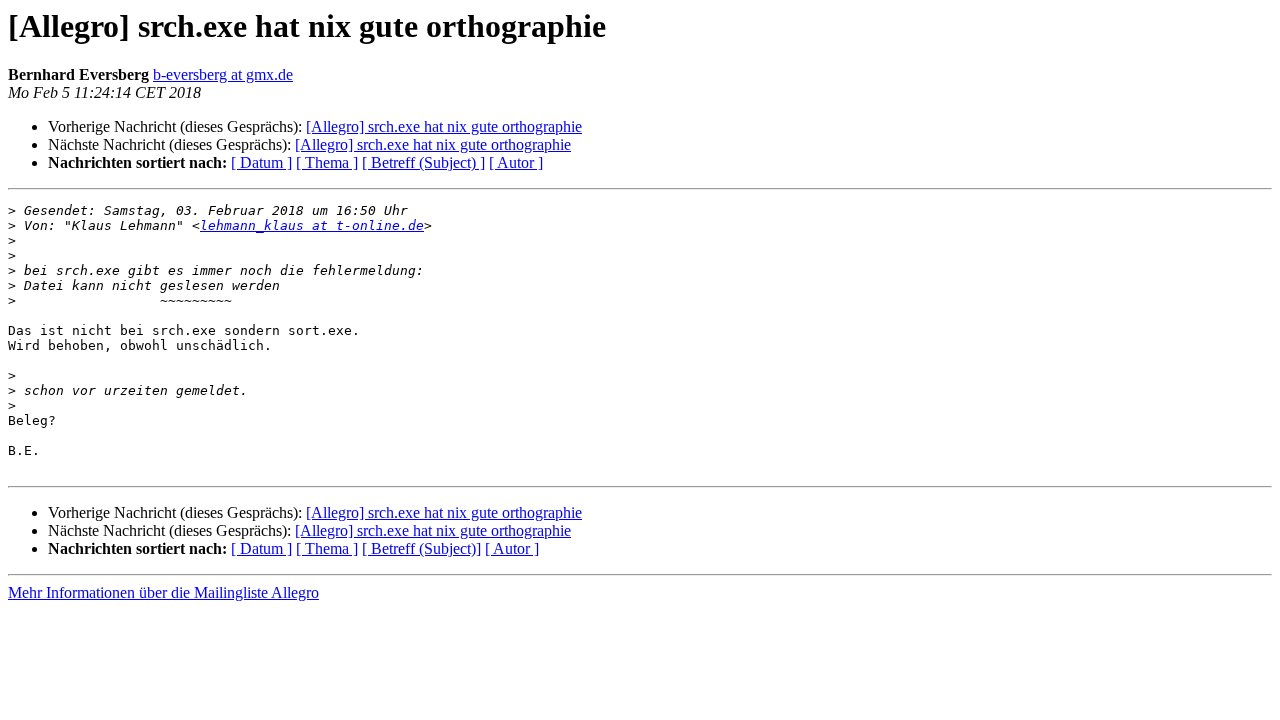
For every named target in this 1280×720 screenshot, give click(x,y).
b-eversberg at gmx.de (223, 74)
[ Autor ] (516, 162)
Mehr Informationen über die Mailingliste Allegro (163, 592)
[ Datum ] (261, 162)
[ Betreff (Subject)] (421, 548)
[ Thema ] (327, 162)
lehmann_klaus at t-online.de (312, 225)
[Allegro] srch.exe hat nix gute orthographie (444, 126)
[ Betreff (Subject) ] (423, 162)
